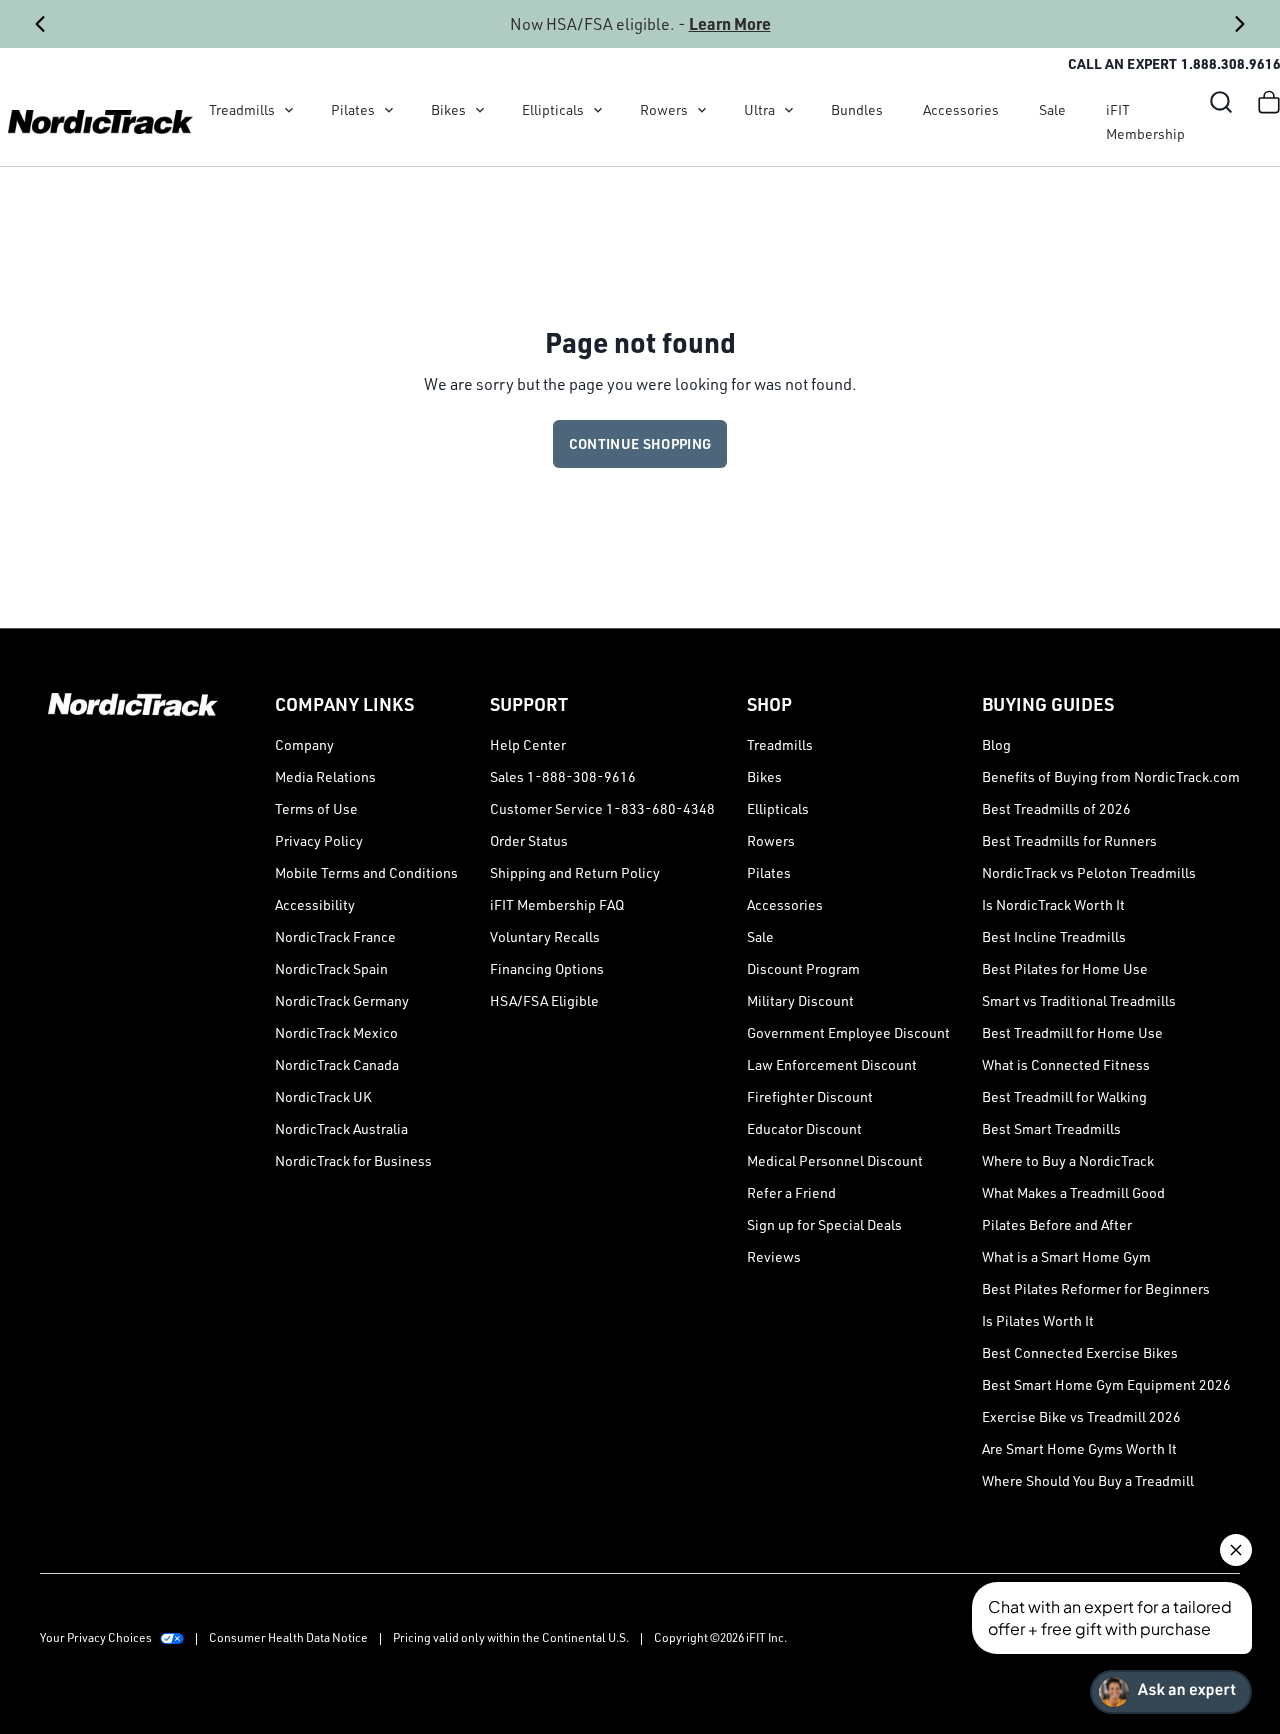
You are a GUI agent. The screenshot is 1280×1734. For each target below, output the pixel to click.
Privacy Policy (319, 840)
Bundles (857, 109)
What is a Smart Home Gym (1066, 1256)
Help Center (528, 744)
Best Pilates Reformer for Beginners (1096, 1288)
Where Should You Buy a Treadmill (1088, 1480)
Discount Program (803, 968)
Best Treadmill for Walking (1064, 1096)
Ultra (759, 109)
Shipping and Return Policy (575, 872)
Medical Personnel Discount (835, 1160)
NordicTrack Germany (342, 1000)
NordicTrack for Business (353, 1160)
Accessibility (315, 904)
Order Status (529, 840)
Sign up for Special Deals (824, 1224)
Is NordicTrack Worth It (1053, 904)
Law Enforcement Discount (832, 1064)
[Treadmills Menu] (289, 110)
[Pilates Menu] (389, 110)
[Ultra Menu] (789, 110)
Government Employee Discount (848, 1032)
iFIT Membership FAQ (557, 904)
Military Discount (800, 1000)
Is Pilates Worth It (1038, 1320)
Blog (996, 744)
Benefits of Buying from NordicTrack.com (1111, 776)
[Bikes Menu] (480, 110)
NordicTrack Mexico (336, 1032)
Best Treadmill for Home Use (1072, 1032)
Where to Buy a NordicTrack (1068, 1160)
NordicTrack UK (323, 1096)
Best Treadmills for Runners (1069, 840)
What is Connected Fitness (1066, 1064)
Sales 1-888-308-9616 (563, 776)
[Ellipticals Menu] (598, 110)
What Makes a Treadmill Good (1073, 1192)
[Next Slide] (1240, 24)
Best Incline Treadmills (1054, 936)
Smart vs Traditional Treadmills (1079, 1000)
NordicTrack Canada (337, 1064)
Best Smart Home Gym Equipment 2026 (1106, 1384)
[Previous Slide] (40, 24)
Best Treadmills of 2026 (1056, 808)
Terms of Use (316, 808)
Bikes (448, 109)
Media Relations (325, 776)
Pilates (353, 109)
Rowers (664, 109)
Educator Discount (804, 1128)
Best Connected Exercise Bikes (1080, 1352)
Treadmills (242, 109)
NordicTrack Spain (331, 968)
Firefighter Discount (810, 1096)
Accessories (961, 109)
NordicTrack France (335, 936)
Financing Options (547, 968)
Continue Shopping (640, 443)
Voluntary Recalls (545, 936)
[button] (1221, 102)
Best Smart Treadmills (1051, 1128)
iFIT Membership (1145, 121)
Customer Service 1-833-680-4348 (602, 808)
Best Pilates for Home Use (1065, 968)
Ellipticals (553, 109)
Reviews (774, 1256)
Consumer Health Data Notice (288, 1637)
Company (304, 744)
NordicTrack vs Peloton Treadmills (1089, 872)
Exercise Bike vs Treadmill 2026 (1081, 1416)
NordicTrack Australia (341, 1128)
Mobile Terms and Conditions (366, 872)
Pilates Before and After (1057, 1224)
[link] (100, 122)
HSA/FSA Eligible (544, 1000)
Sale (1052, 109)
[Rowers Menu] (702, 110)
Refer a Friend (791, 1192)
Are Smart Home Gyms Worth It (1079, 1448)
